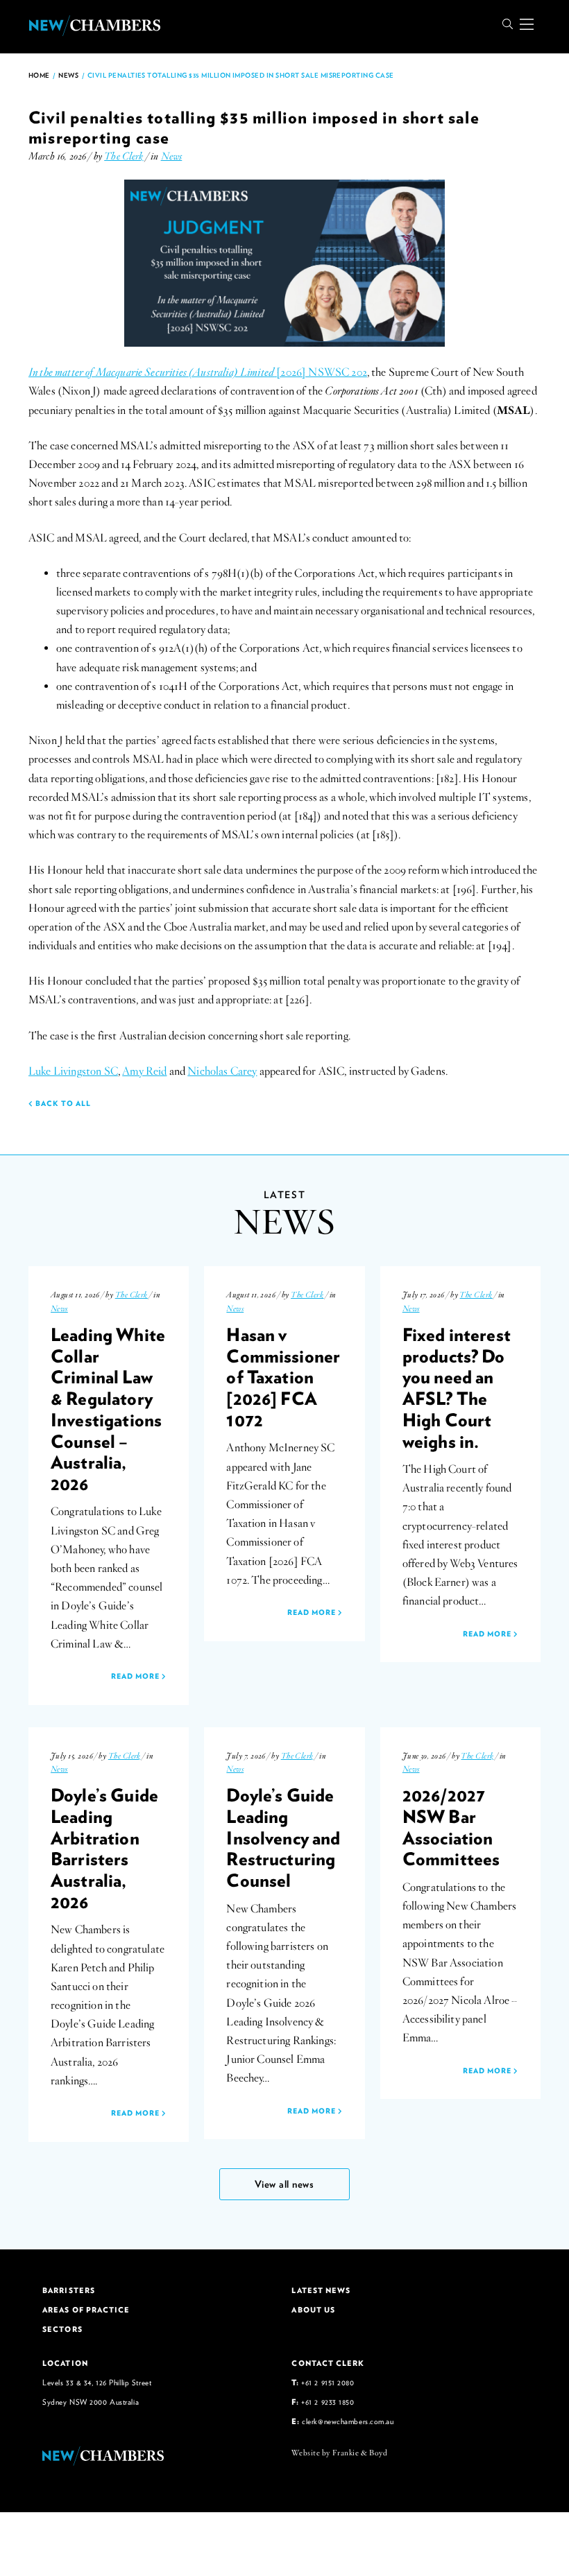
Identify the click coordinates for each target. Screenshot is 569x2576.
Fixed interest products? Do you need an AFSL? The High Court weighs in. (457, 1388)
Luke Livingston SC (73, 1071)
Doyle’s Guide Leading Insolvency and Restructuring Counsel (283, 1837)
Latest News (321, 2290)
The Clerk (124, 156)
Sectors (62, 2329)
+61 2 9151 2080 (328, 2382)
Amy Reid (144, 1071)
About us (313, 2310)
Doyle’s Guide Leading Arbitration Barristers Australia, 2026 (104, 1848)
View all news (284, 2184)
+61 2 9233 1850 (328, 2402)
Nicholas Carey (222, 1071)
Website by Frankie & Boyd (339, 2453)
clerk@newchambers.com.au (348, 2421)
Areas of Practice (86, 2310)
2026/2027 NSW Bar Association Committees (451, 1826)
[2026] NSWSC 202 (198, 372)
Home (39, 75)
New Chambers (94, 26)
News (68, 75)
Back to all (62, 1103)
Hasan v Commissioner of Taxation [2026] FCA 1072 (283, 1377)
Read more (136, 1676)
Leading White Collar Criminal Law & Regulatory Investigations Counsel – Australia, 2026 (108, 1409)
